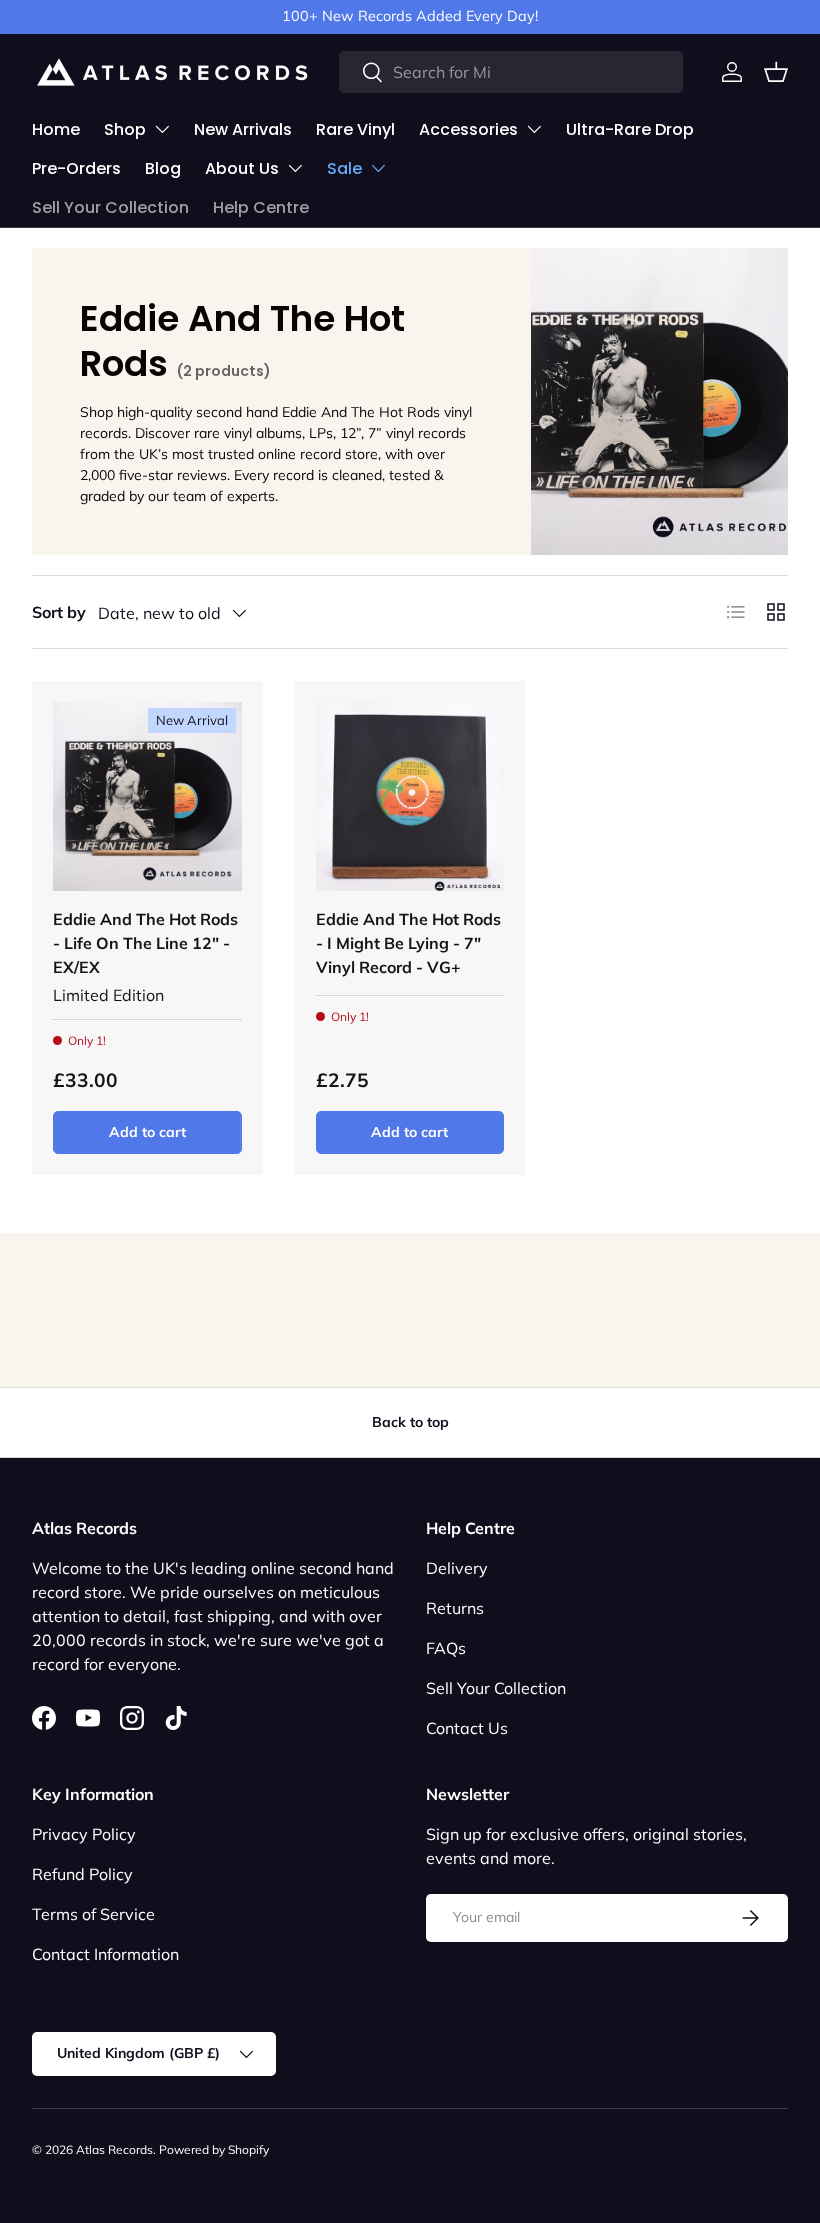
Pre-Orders (76, 168)
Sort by (59, 612)
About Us (242, 168)
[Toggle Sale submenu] (378, 168)
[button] (776, 72)
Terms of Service (93, 1914)
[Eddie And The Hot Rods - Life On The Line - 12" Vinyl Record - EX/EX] (147, 796)
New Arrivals (243, 129)
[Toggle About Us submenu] (295, 168)
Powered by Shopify (214, 2149)
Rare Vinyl (355, 129)
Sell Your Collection (110, 207)
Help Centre (261, 207)
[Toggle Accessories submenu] (534, 129)
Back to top (410, 1422)
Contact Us (467, 1728)
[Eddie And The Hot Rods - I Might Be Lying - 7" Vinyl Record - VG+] (410, 796)
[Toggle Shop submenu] (162, 129)
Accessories (468, 129)
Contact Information (105, 1954)
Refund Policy (82, 1874)
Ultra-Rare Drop (630, 129)
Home (56, 129)
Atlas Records (114, 2149)
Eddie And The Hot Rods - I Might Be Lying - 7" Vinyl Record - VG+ (408, 943)
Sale (344, 168)
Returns (455, 1608)
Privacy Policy (84, 1834)
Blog (163, 168)
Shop (125, 129)
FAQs (446, 1648)
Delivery (457, 1568)
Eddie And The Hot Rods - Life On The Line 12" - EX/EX (145, 943)
